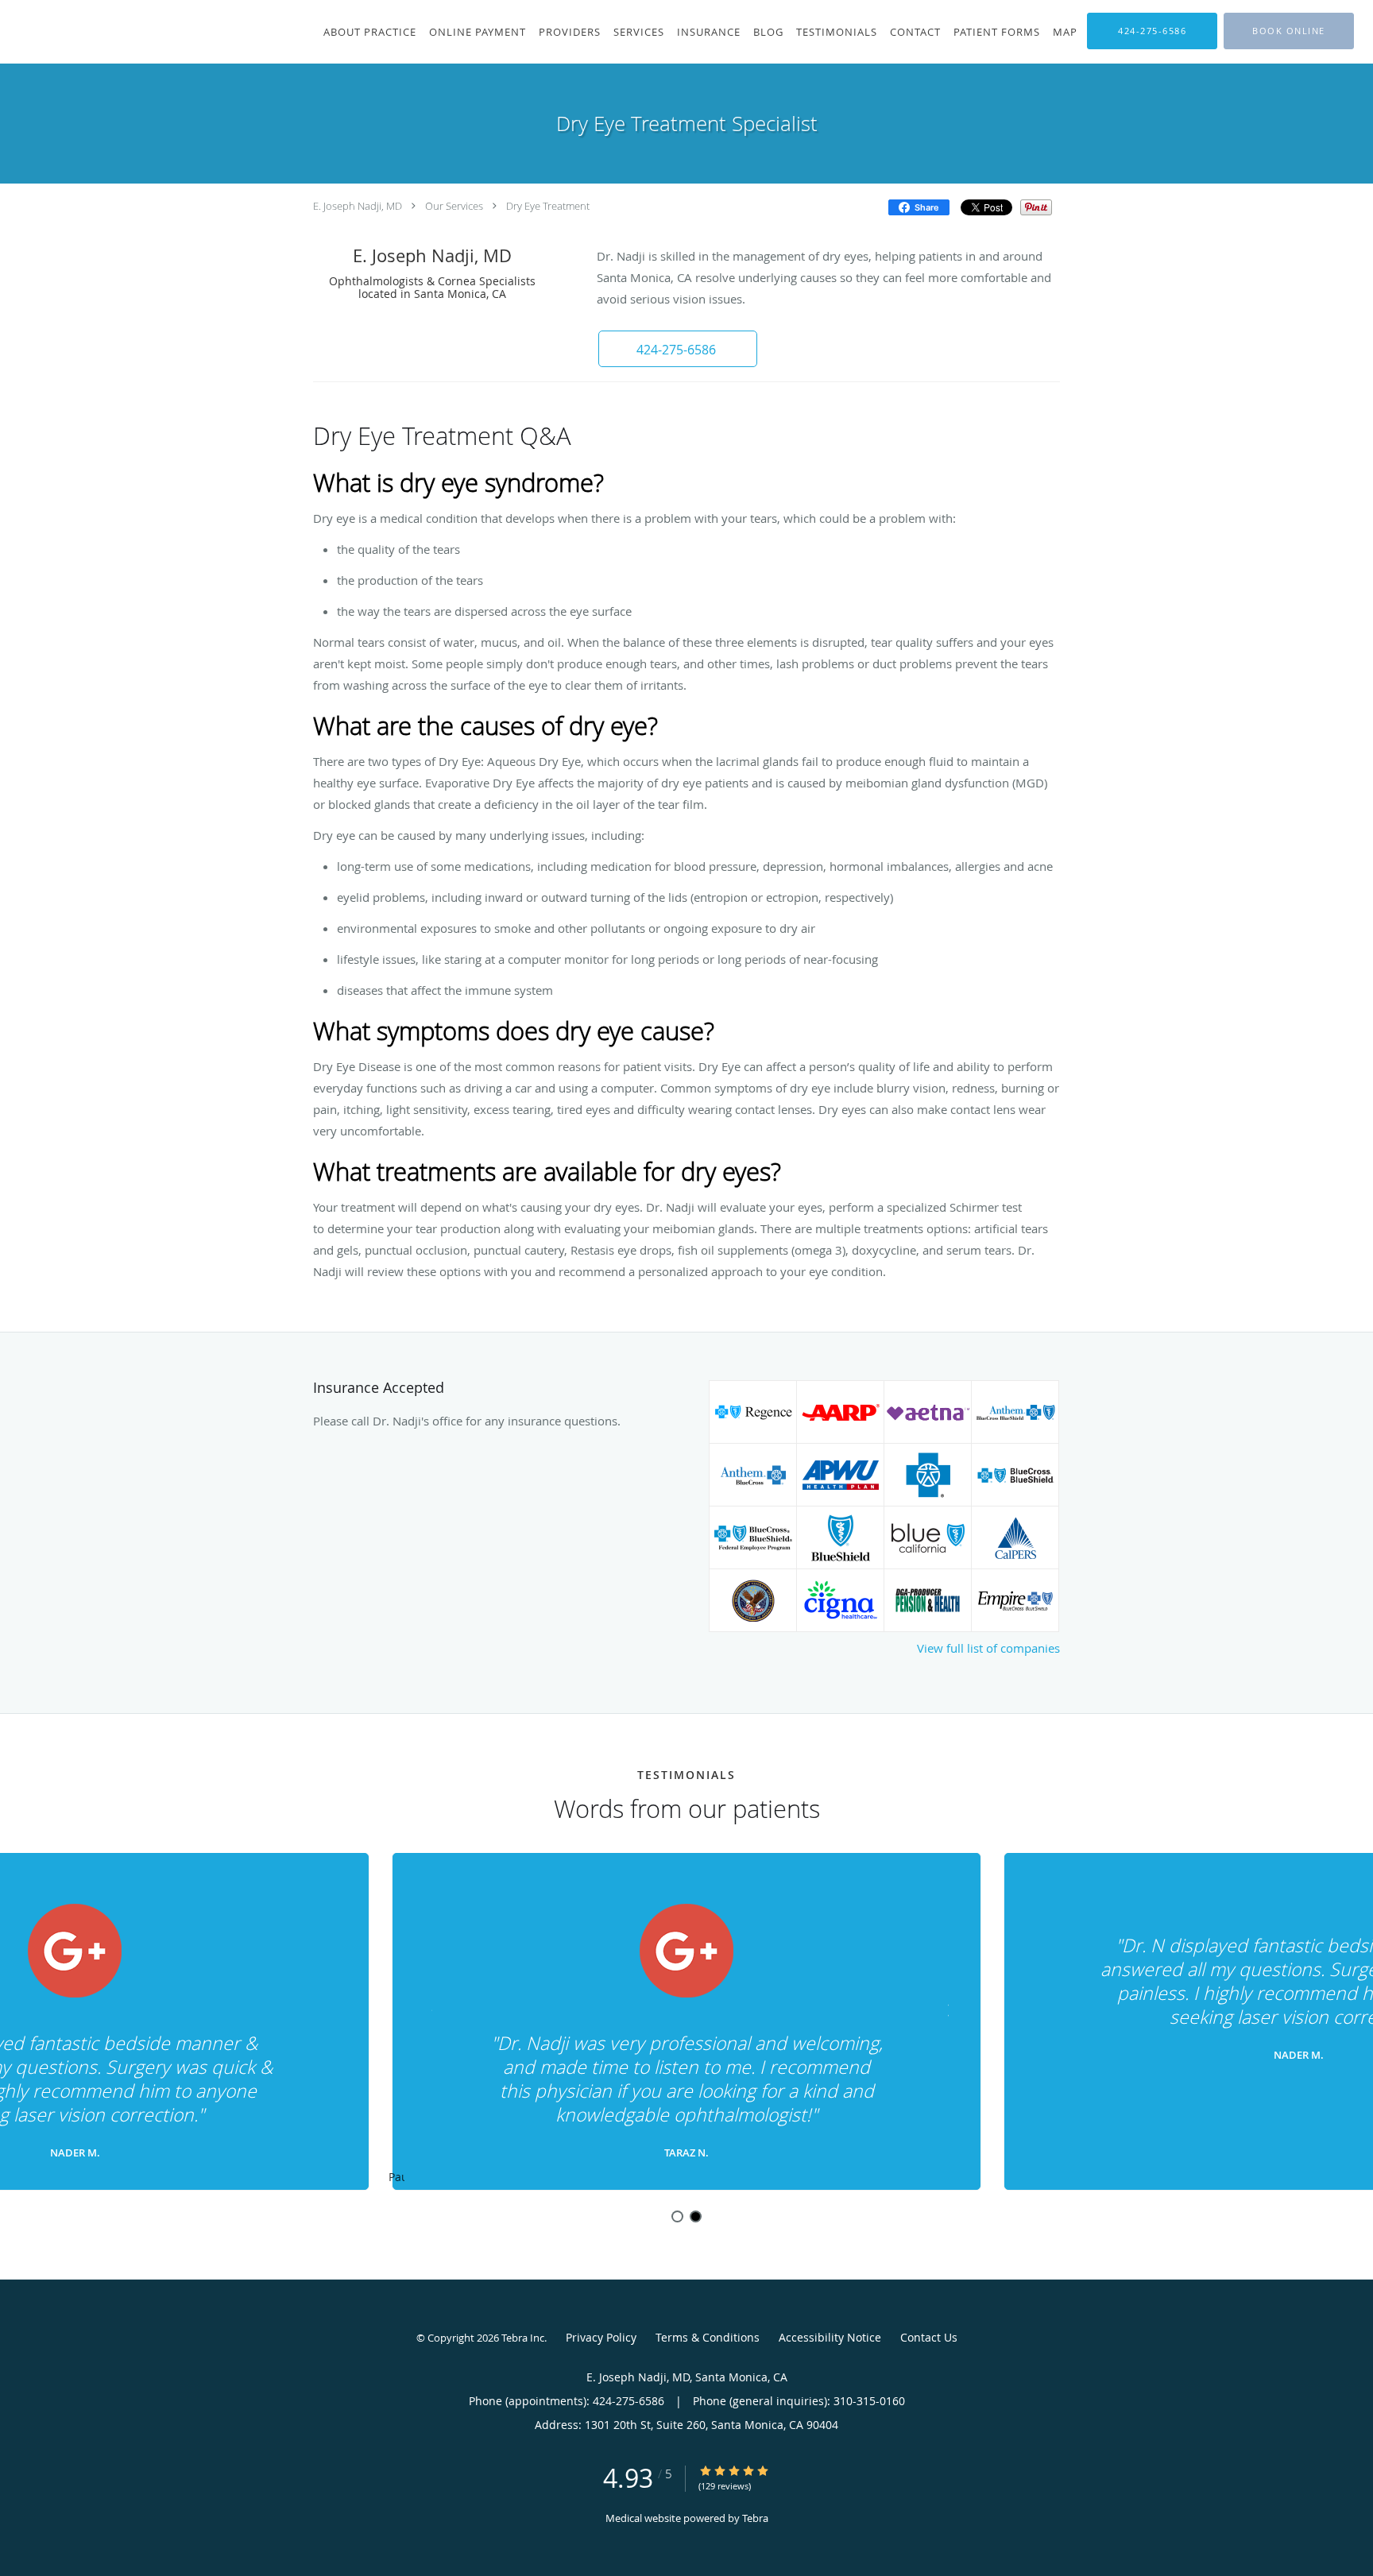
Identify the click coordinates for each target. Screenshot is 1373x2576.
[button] (1289, 31)
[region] (686, 2022)
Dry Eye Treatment (548, 206)
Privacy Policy (601, 2337)
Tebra (755, 2518)
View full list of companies (988, 1648)
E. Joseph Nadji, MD (358, 206)
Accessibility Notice (830, 2337)
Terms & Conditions (708, 2337)
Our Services (454, 206)
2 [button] (696, 2216)
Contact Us (929, 2337)
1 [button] (677, 2216)
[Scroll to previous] (428, 2008)
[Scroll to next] (945, 2008)
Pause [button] (396, 2178)
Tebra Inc (523, 2338)
